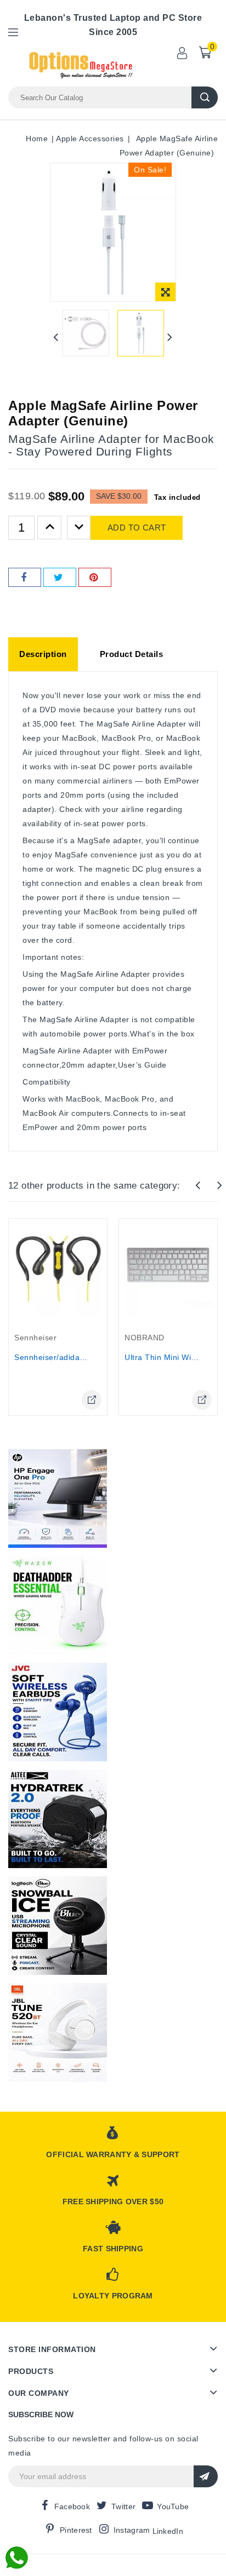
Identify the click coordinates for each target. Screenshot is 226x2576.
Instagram (132, 2530)
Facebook (72, 2506)
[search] (205, 97)
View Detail (92, 1400)
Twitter (123, 2506)
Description (43, 654)
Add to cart (137, 528)
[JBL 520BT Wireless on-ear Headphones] (58, 2032)
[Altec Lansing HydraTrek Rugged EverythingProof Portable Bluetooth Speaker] (58, 1819)
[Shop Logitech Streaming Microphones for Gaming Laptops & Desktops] (58, 1926)
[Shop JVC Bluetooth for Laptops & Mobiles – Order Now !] (58, 1712)
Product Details (132, 654)
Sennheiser (35, 1338)
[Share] (25, 577)
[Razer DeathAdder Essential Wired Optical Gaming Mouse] (58, 1605)
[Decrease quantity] (79, 528)
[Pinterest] (95, 577)
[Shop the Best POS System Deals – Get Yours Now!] (58, 1499)
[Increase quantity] (49, 528)
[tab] (43, 654)
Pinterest (76, 2530)
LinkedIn (168, 2531)
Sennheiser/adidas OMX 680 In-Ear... (84, 1357)
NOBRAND (145, 1338)
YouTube (173, 2506)
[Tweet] (60, 577)
